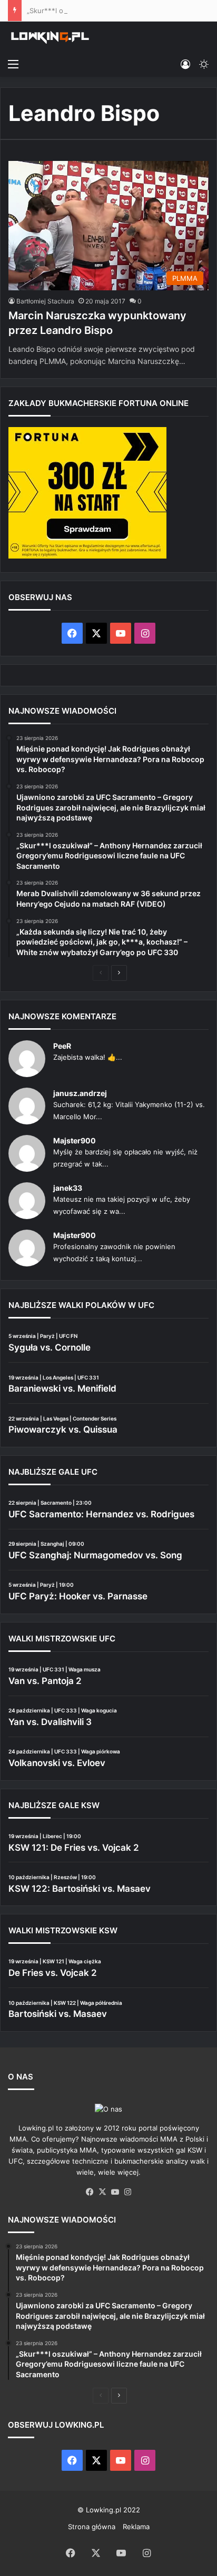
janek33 (68, 1188)
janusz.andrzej (80, 1093)
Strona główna (92, 2527)
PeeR (62, 1046)
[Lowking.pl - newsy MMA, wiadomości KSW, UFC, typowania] (50, 37)
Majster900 (75, 1140)
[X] (102, 2192)
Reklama (136, 2527)
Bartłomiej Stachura (45, 301)
